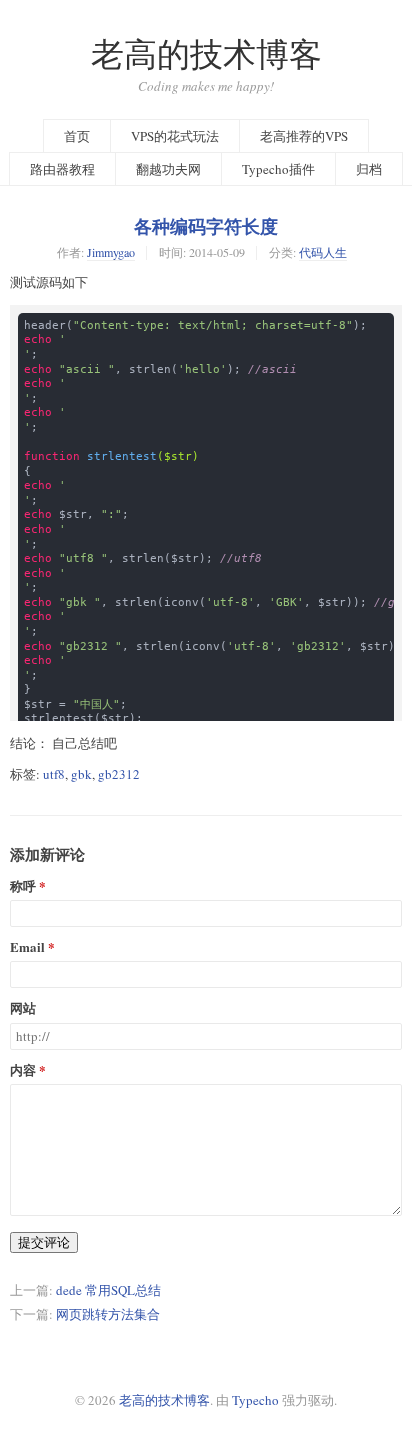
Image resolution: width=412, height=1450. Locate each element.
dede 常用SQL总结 (108, 1290)
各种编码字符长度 (206, 226)
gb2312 (119, 774)
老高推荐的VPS (304, 136)
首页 (77, 136)
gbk (81, 774)
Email (27, 947)
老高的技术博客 (206, 53)
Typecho (255, 1400)
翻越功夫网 (168, 169)
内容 (23, 1070)
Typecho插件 (278, 169)
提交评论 (44, 1242)
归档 (369, 169)
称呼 (23, 886)
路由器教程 (62, 169)
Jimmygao (111, 252)
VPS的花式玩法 (175, 136)
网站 (23, 1008)
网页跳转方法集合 (108, 1314)
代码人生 (323, 252)
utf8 (54, 774)
